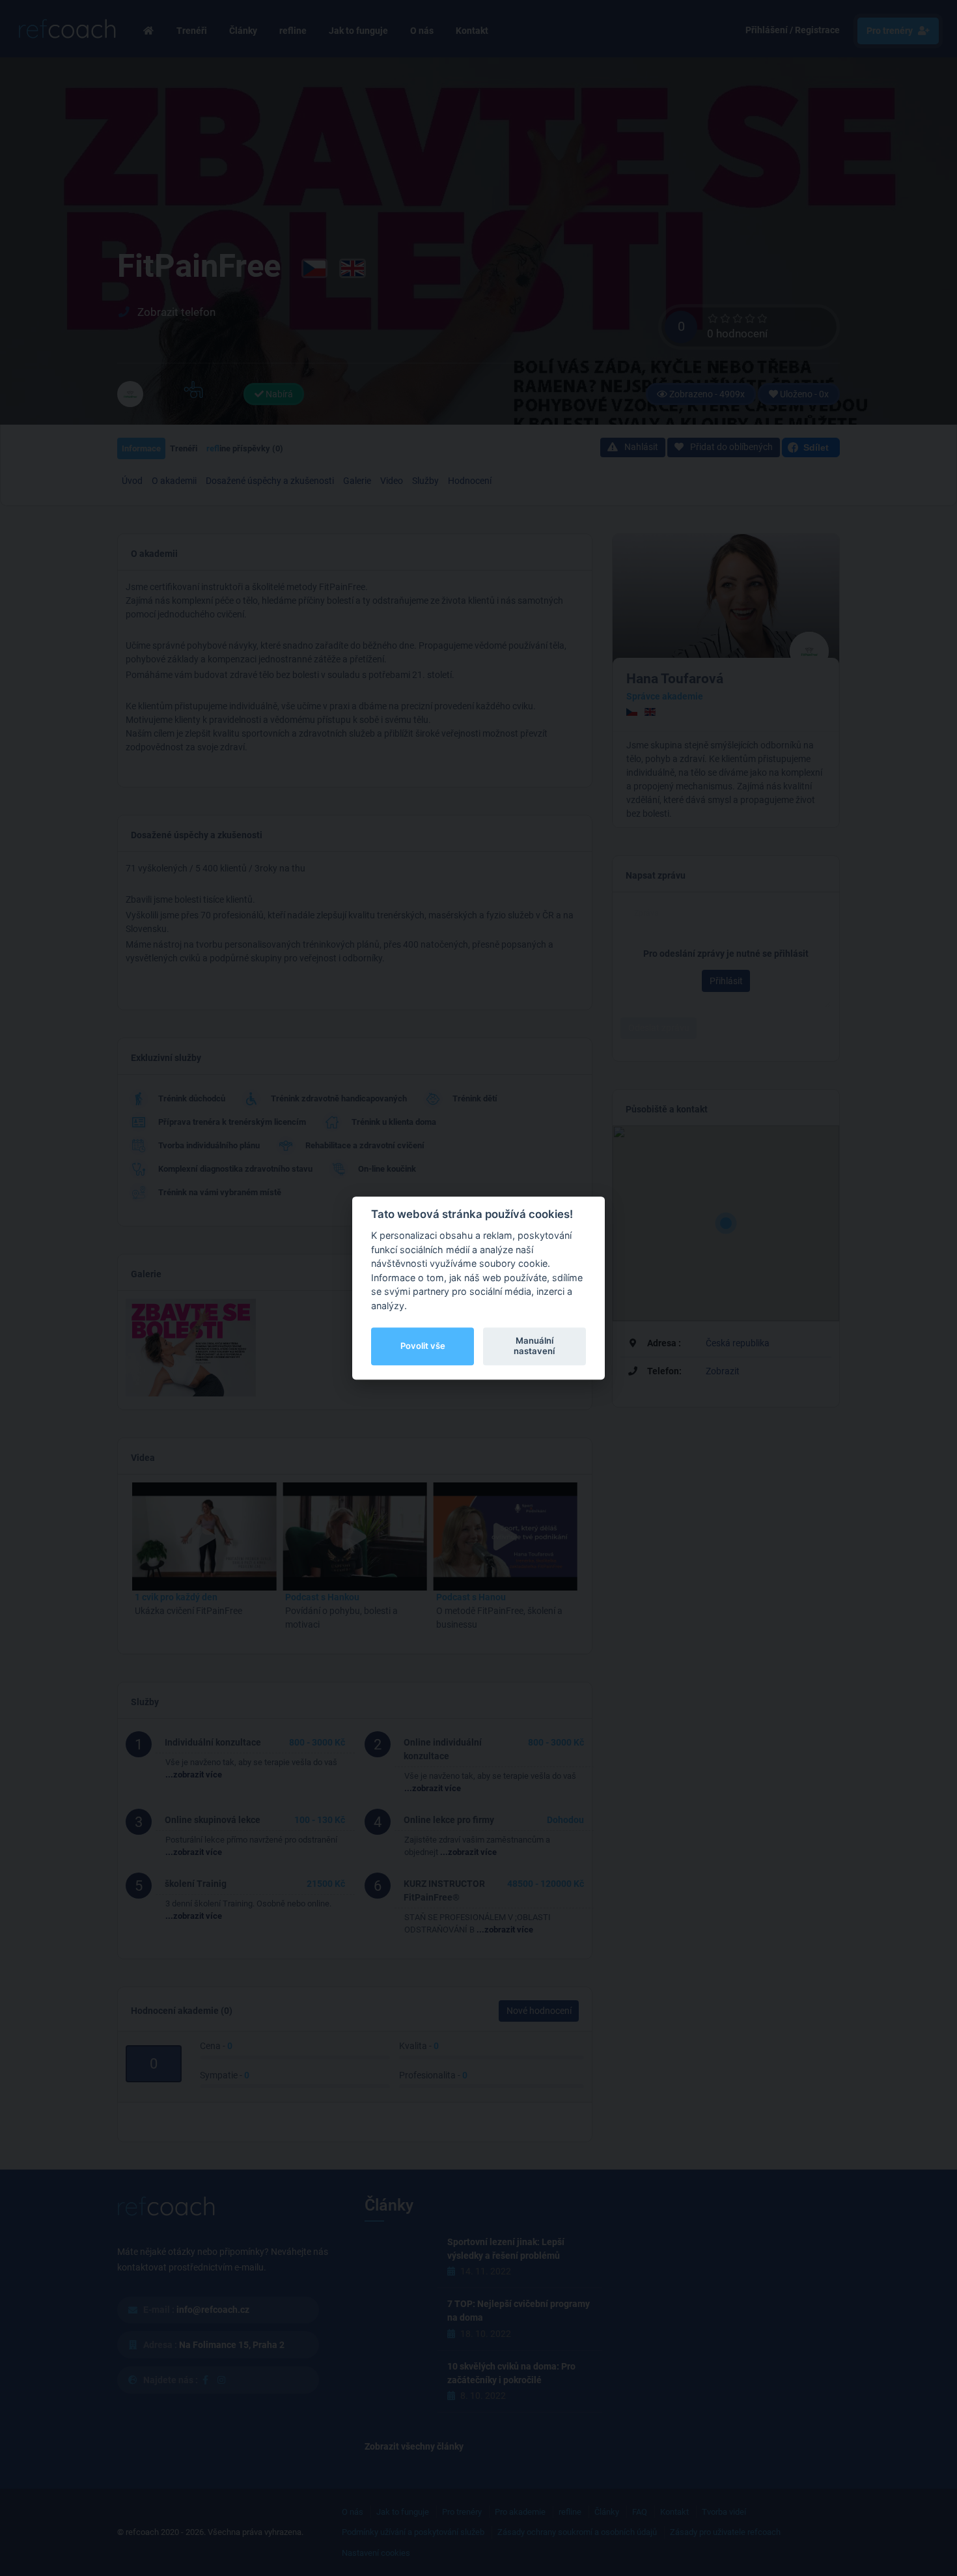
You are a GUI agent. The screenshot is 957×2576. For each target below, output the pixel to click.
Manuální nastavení (534, 1346)
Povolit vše (423, 1346)
